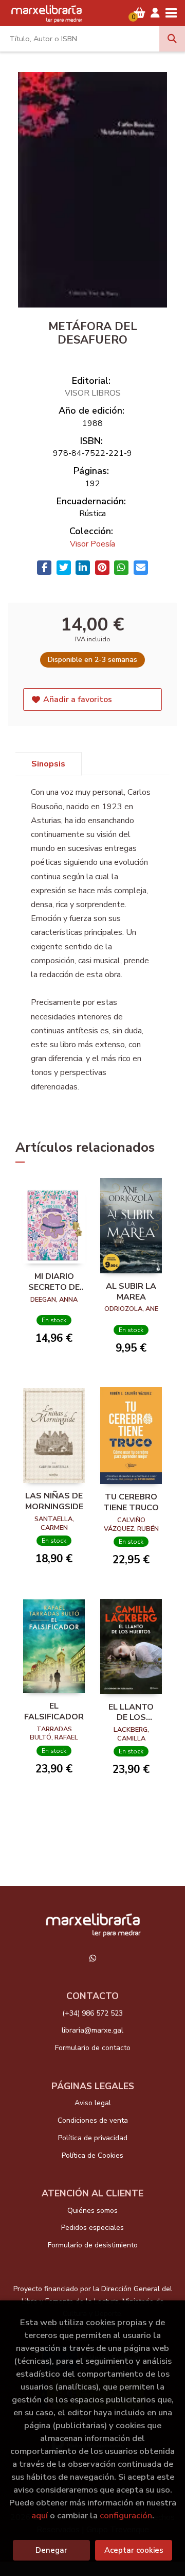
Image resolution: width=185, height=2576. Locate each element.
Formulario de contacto (93, 2048)
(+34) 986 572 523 (92, 2013)
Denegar (51, 2550)
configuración (126, 2515)
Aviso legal (93, 2103)
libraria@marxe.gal (92, 2030)
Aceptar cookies (134, 2550)
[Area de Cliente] (155, 13)
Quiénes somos (92, 2211)
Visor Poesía (92, 544)
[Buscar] (172, 39)
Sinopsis (48, 764)
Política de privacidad (93, 2138)
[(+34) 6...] (92, 1958)
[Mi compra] (140, 13)
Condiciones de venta (93, 2120)
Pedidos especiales (92, 2228)
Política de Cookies (92, 2155)
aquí (40, 2515)
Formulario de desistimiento (93, 2245)
